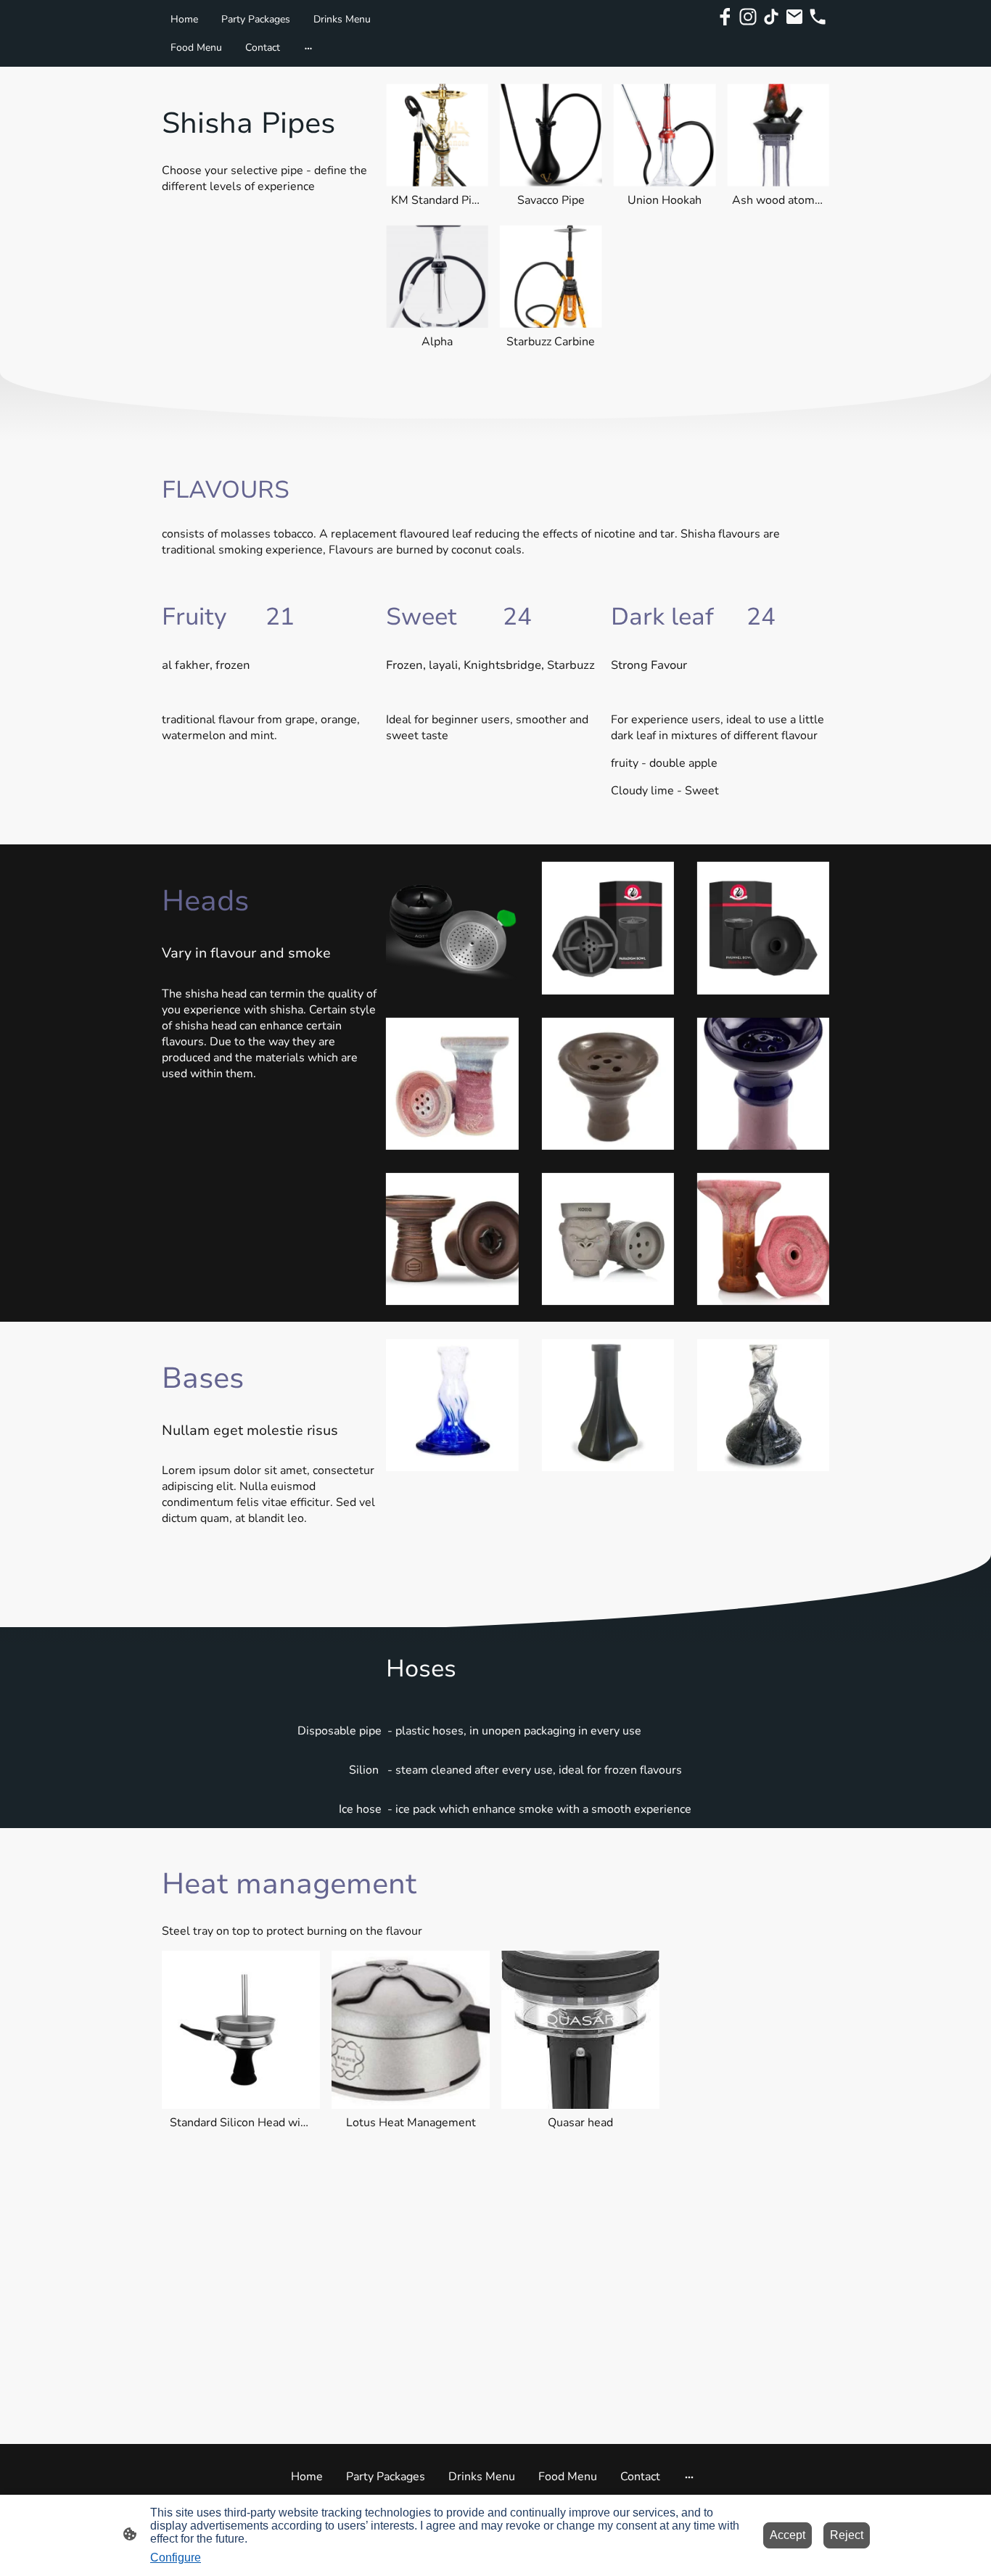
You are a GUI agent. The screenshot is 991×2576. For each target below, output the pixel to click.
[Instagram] (748, 17)
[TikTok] (771, 17)
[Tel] (818, 17)
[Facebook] (725, 17)
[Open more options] (308, 47)
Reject (847, 2535)
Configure (176, 2558)
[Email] (794, 17)
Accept (788, 2535)
